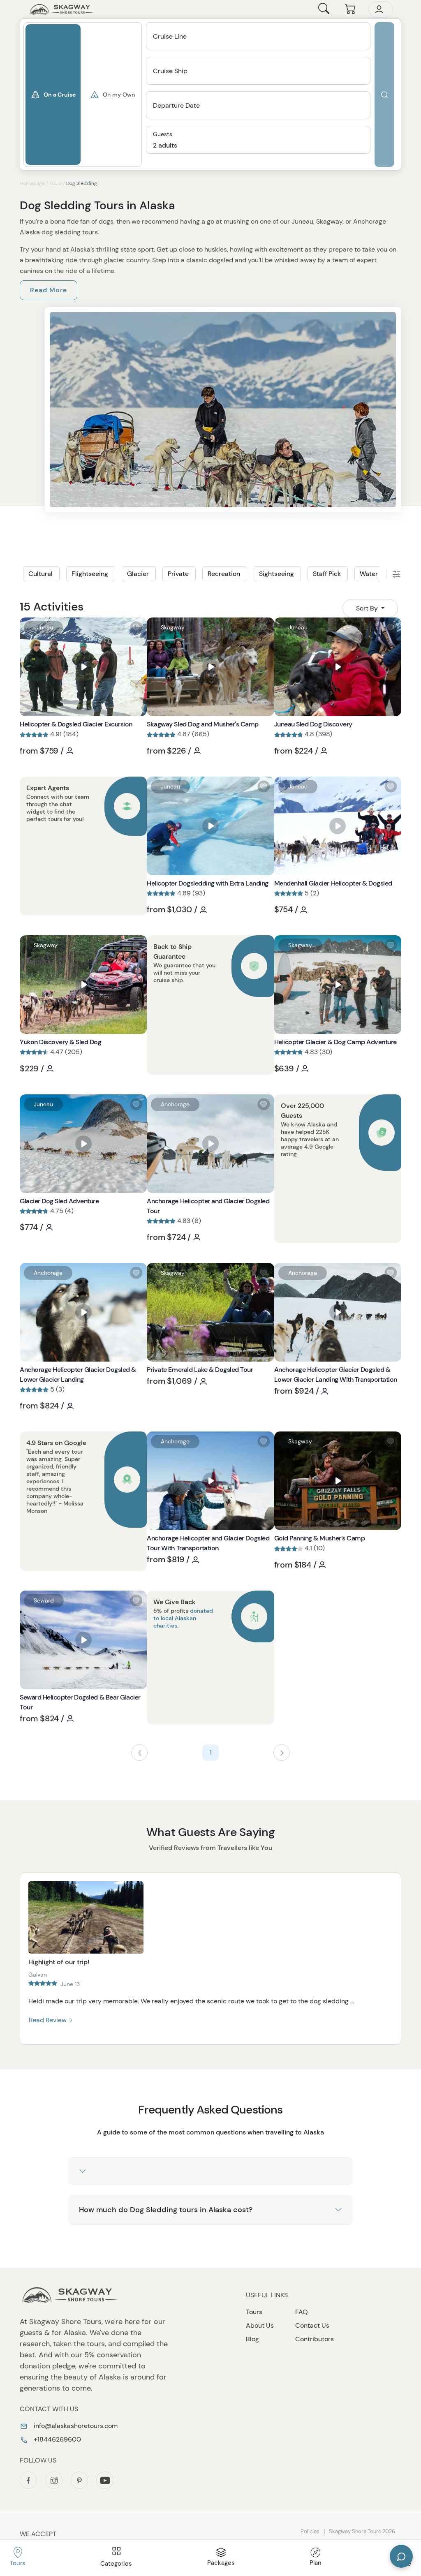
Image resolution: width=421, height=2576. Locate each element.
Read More (49, 290)
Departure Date (176, 105)
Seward (44, 1600)
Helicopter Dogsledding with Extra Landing (207, 883)
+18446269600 (57, 2439)
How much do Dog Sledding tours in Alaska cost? (166, 2210)
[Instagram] (54, 2480)
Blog (252, 2339)
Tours (56, 183)
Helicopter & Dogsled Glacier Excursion (76, 724)
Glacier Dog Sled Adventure (59, 1201)
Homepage (32, 183)
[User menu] (381, 9)
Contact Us (312, 2325)
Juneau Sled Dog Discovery (313, 724)
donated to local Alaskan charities (183, 1618)
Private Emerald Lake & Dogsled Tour (200, 1370)
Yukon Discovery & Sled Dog (61, 1042)
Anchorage (175, 1104)
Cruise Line (170, 36)
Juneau (43, 627)
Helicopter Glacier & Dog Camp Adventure (335, 1042)
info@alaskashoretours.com (75, 2426)
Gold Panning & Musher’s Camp (320, 1538)
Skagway (173, 627)
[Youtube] (105, 2480)
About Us (260, 2325)
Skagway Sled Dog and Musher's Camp (203, 724)
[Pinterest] (79, 2480)
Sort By (368, 608)
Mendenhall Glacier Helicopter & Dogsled (333, 883)
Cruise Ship (170, 71)
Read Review (49, 2020)
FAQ (302, 2312)
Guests (163, 134)
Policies (310, 2531)
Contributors (315, 2339)
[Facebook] (28, 2480)
